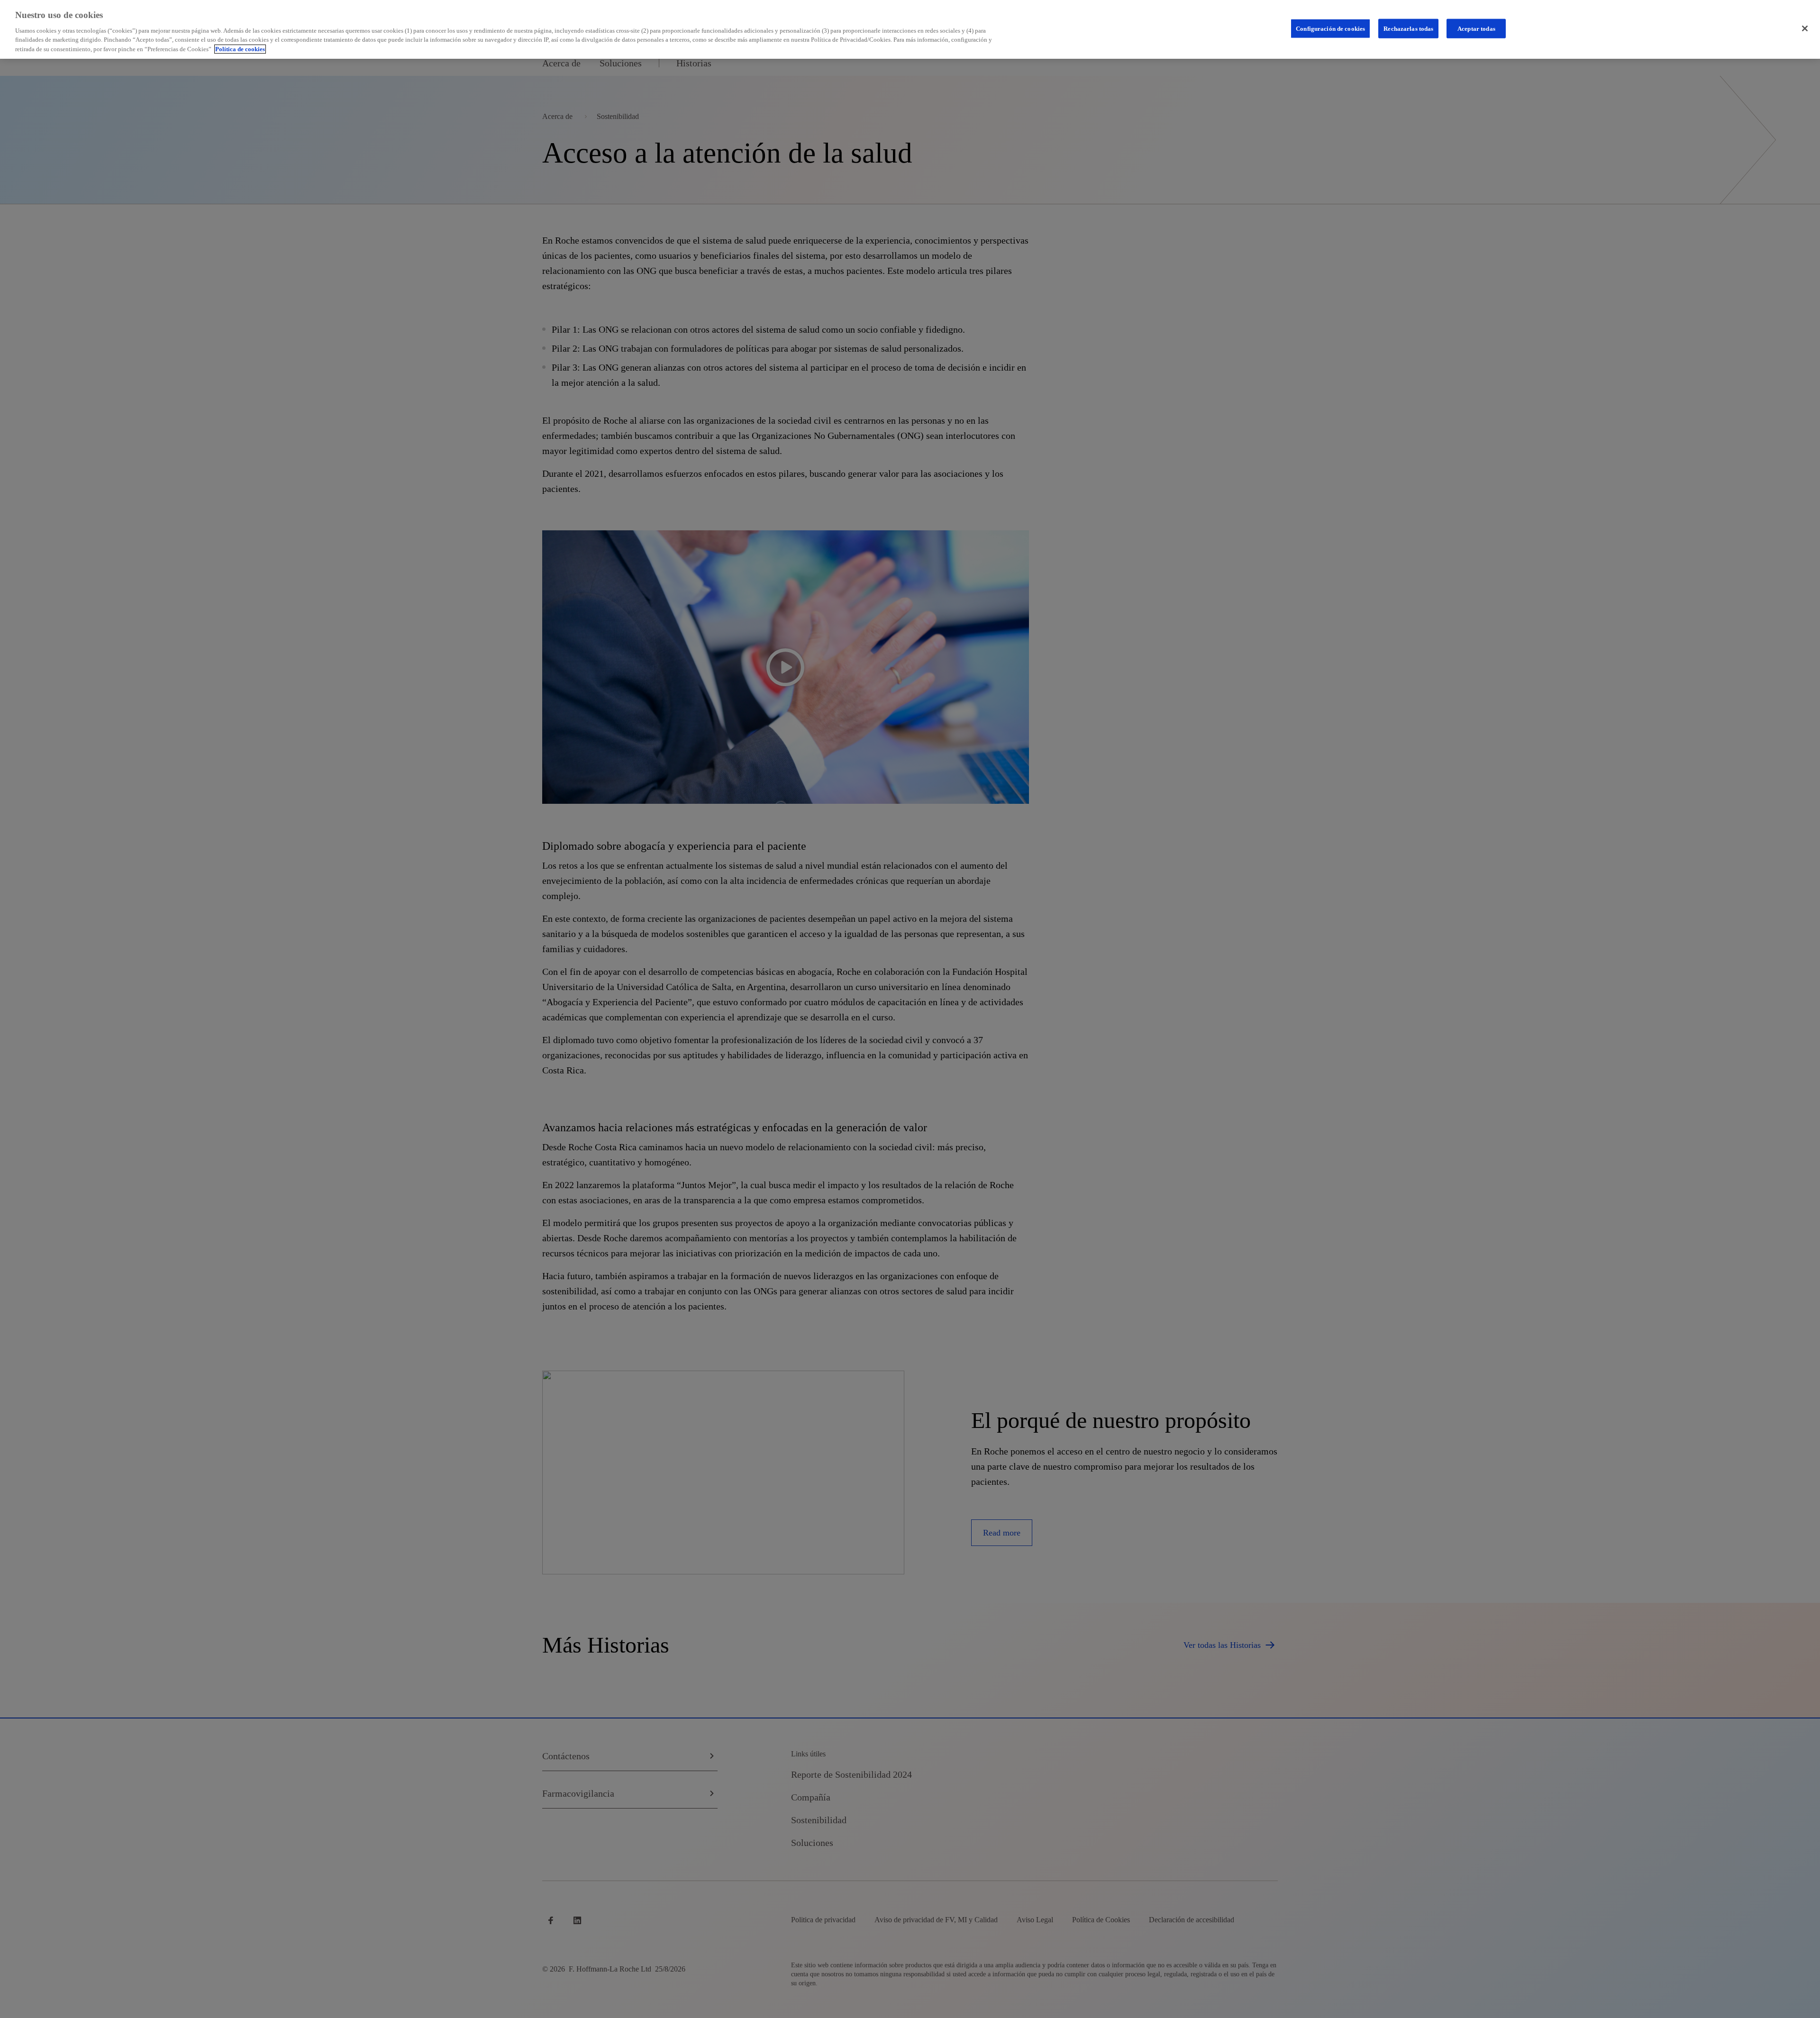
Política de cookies (240, 49)
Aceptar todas (1476, 28)
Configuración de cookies (1330, 28)
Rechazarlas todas (1408, 28)
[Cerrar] (1805, 28)
